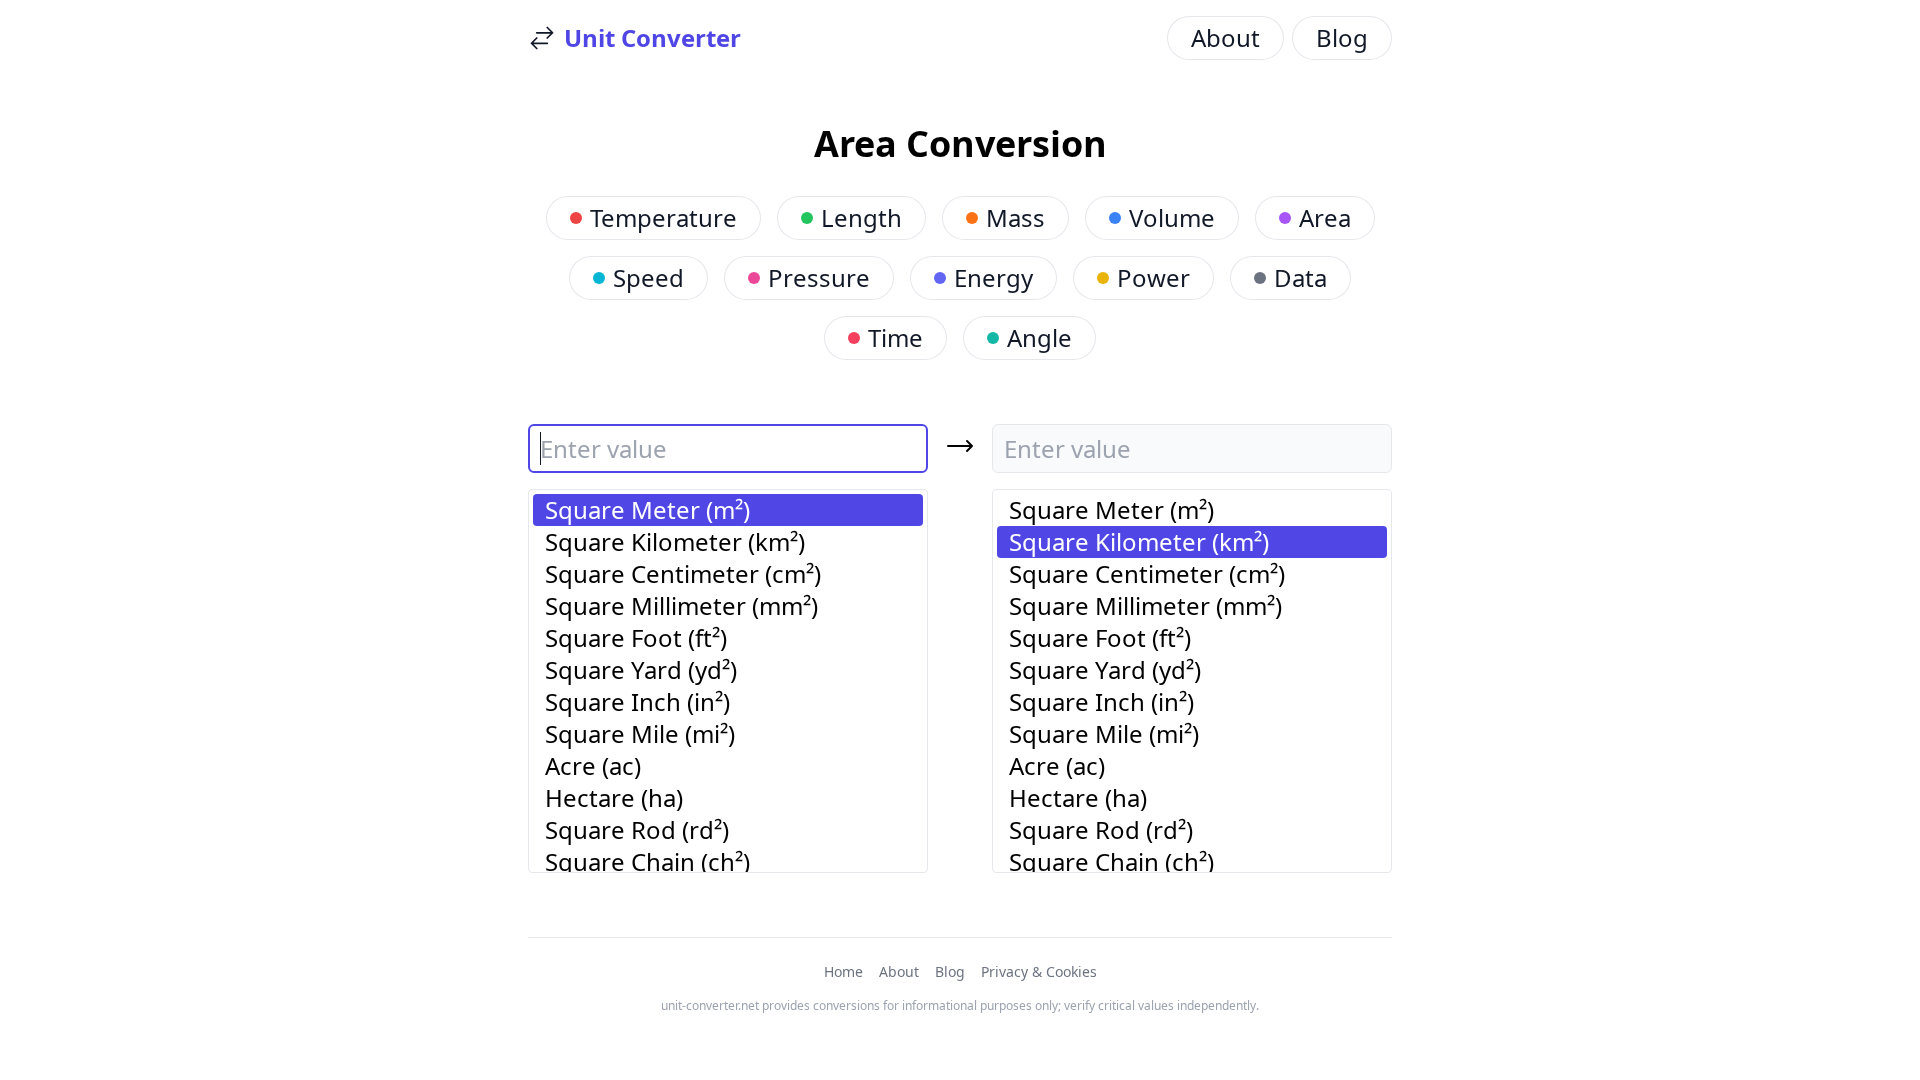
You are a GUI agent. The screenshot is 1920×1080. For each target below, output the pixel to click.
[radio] (728, 510)
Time (895, 337)
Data (1300, 277)
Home (843, 971)
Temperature (663, 217)
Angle (1039, 337)
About (1225, 37)
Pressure (819, 277)
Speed (648, 277)
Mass (1015, 217)
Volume (1172, 217)
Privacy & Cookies (1039, 971)
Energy (993, 277)
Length (861, 217)
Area (1325, 217)
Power (1153, 277)
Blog (1342, 37)
